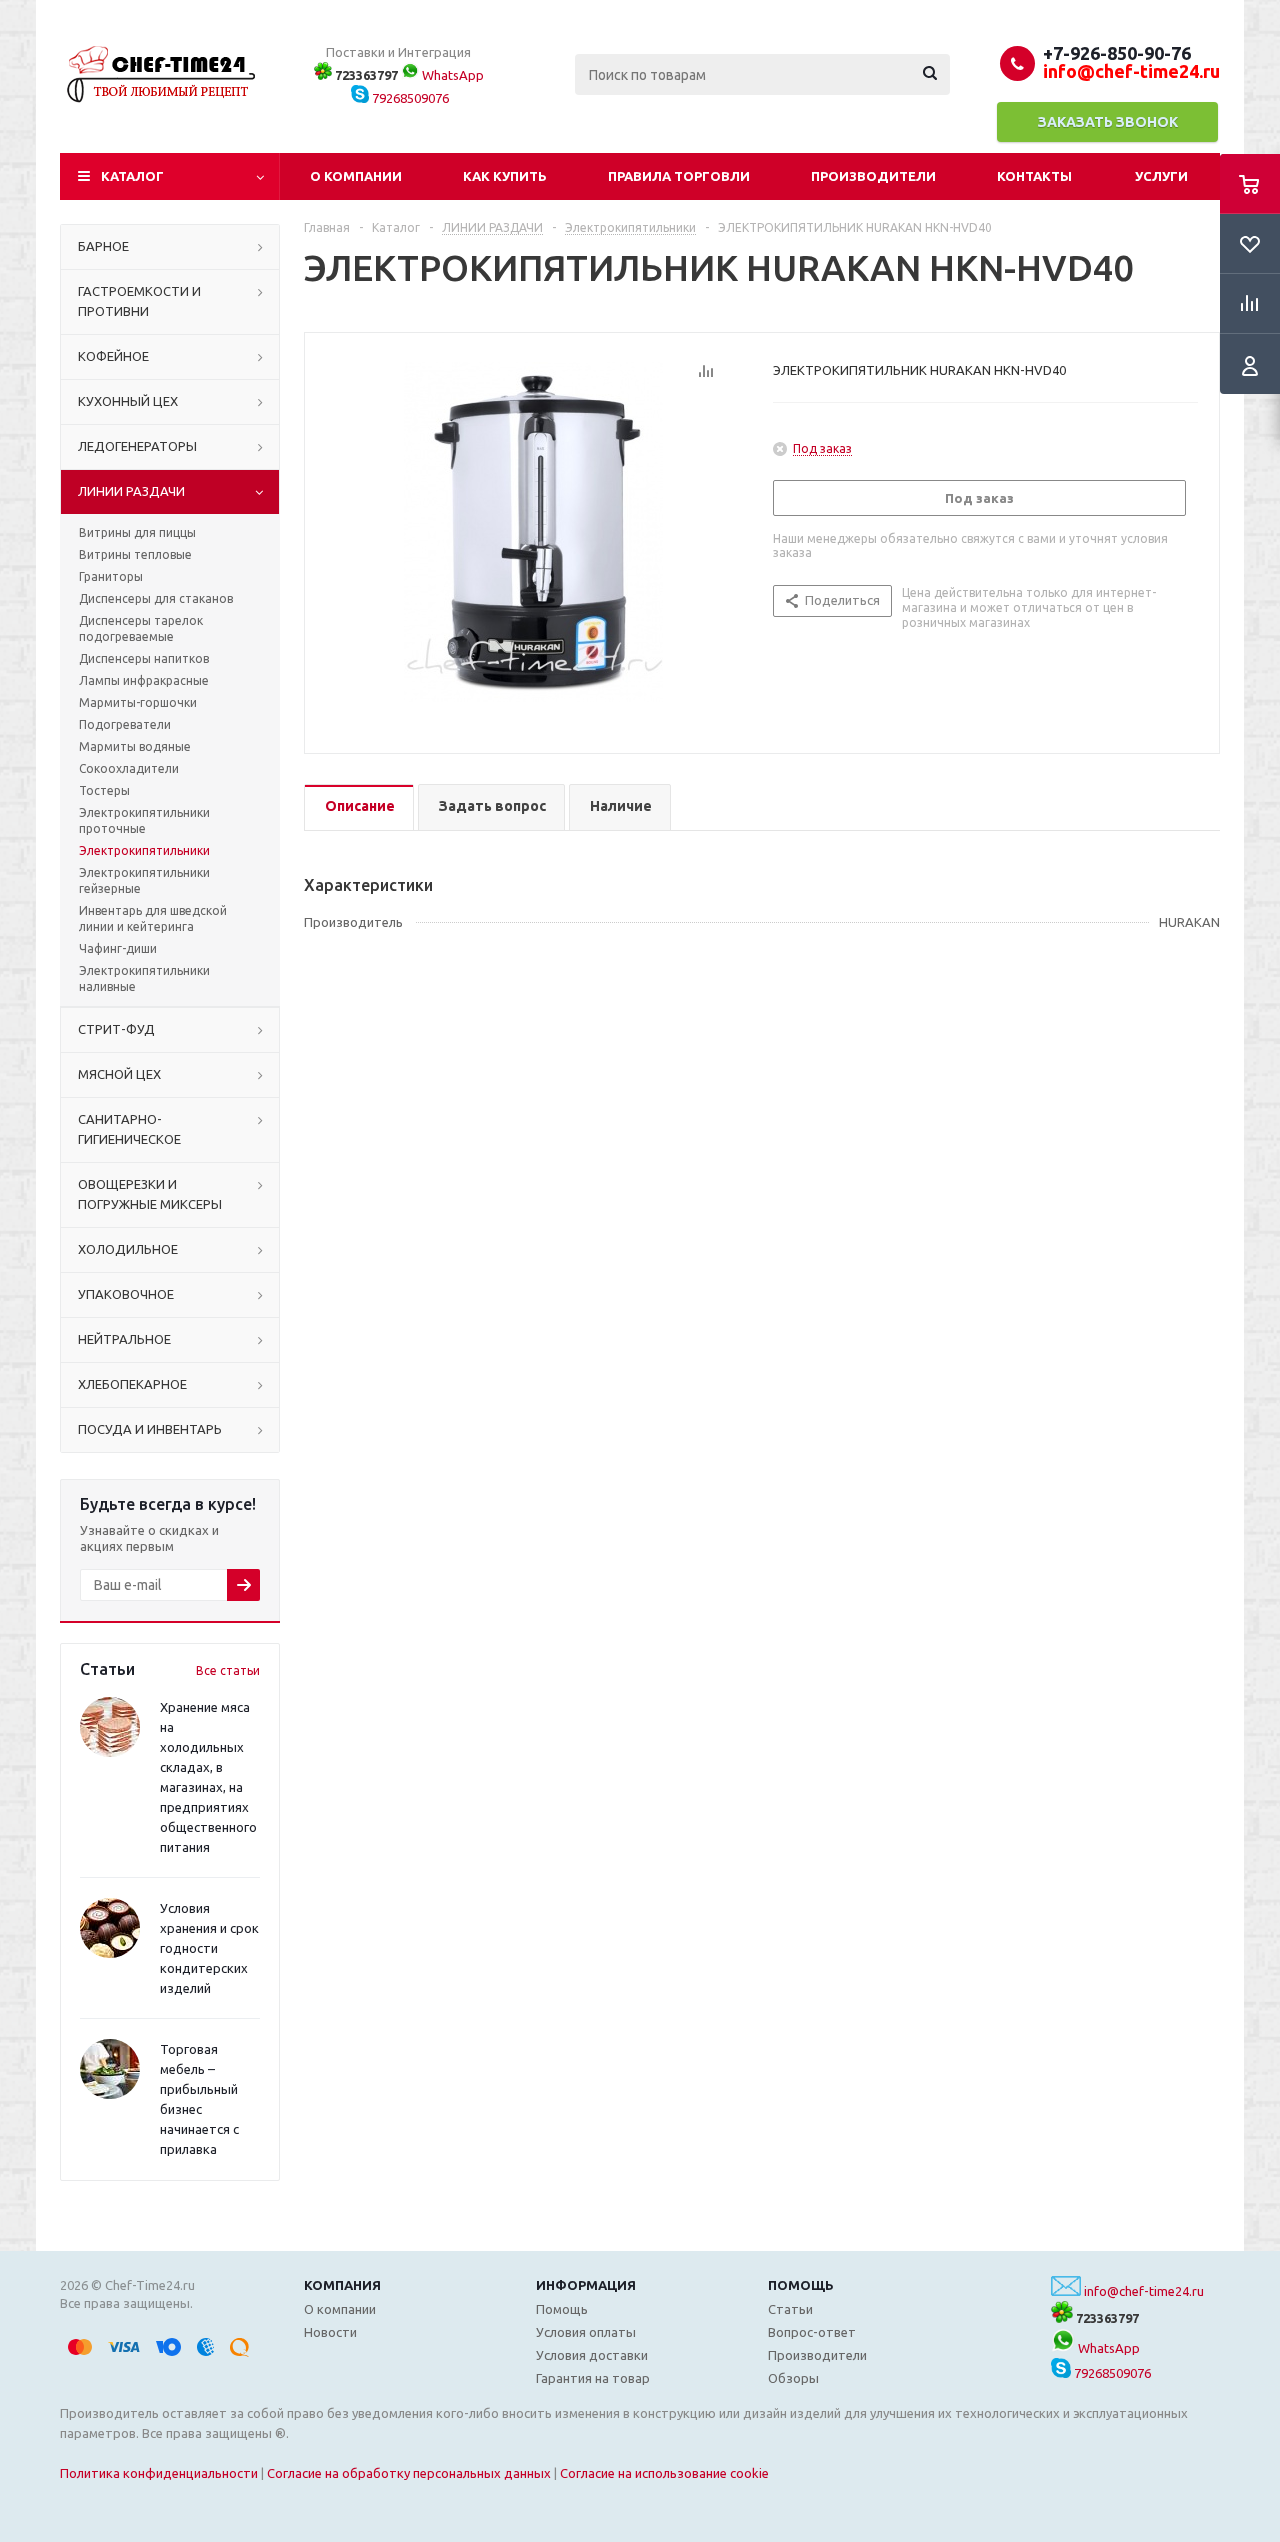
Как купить (505, 176)
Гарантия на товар (593, 2378)
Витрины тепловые (135, 554)
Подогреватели (125, 724)
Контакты (1034, 176)
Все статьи (228, 1670)
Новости (330, 2332)
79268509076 (409, 98)
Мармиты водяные (135, 746)
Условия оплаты (586, 2332)
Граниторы (111, 576)
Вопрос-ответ (812, 2332)
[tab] (359, 807)
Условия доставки (592, 2355)
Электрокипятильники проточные (144, 820)
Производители (873, 176)
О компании (356, 176)
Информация (586, 2285)
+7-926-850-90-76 (1117, 53)
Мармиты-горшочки (138, 702)
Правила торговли (679, 176)
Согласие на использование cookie (664, 2473)
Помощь (801, 2285)
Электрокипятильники (144, 850)
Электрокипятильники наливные (144, 978)
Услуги (1161, 176)
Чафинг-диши (118, 948)
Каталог (132, 176)
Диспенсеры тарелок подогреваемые (141, 628)
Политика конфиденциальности (159, 2473)
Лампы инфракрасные (144, 680)
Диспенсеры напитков (144, 658)
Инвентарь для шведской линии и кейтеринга (153, 918)
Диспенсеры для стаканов (156, 598)
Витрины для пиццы (137, 532)
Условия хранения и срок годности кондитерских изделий (209, 1948)
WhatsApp (451, 75)
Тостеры (104, 790)
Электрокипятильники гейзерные (144, 880)
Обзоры (793, 2378)
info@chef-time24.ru (1144, 2291)
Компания (342, 2285)
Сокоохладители (129, 768)
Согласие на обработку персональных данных (409, 2473)
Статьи (790, 2309)
